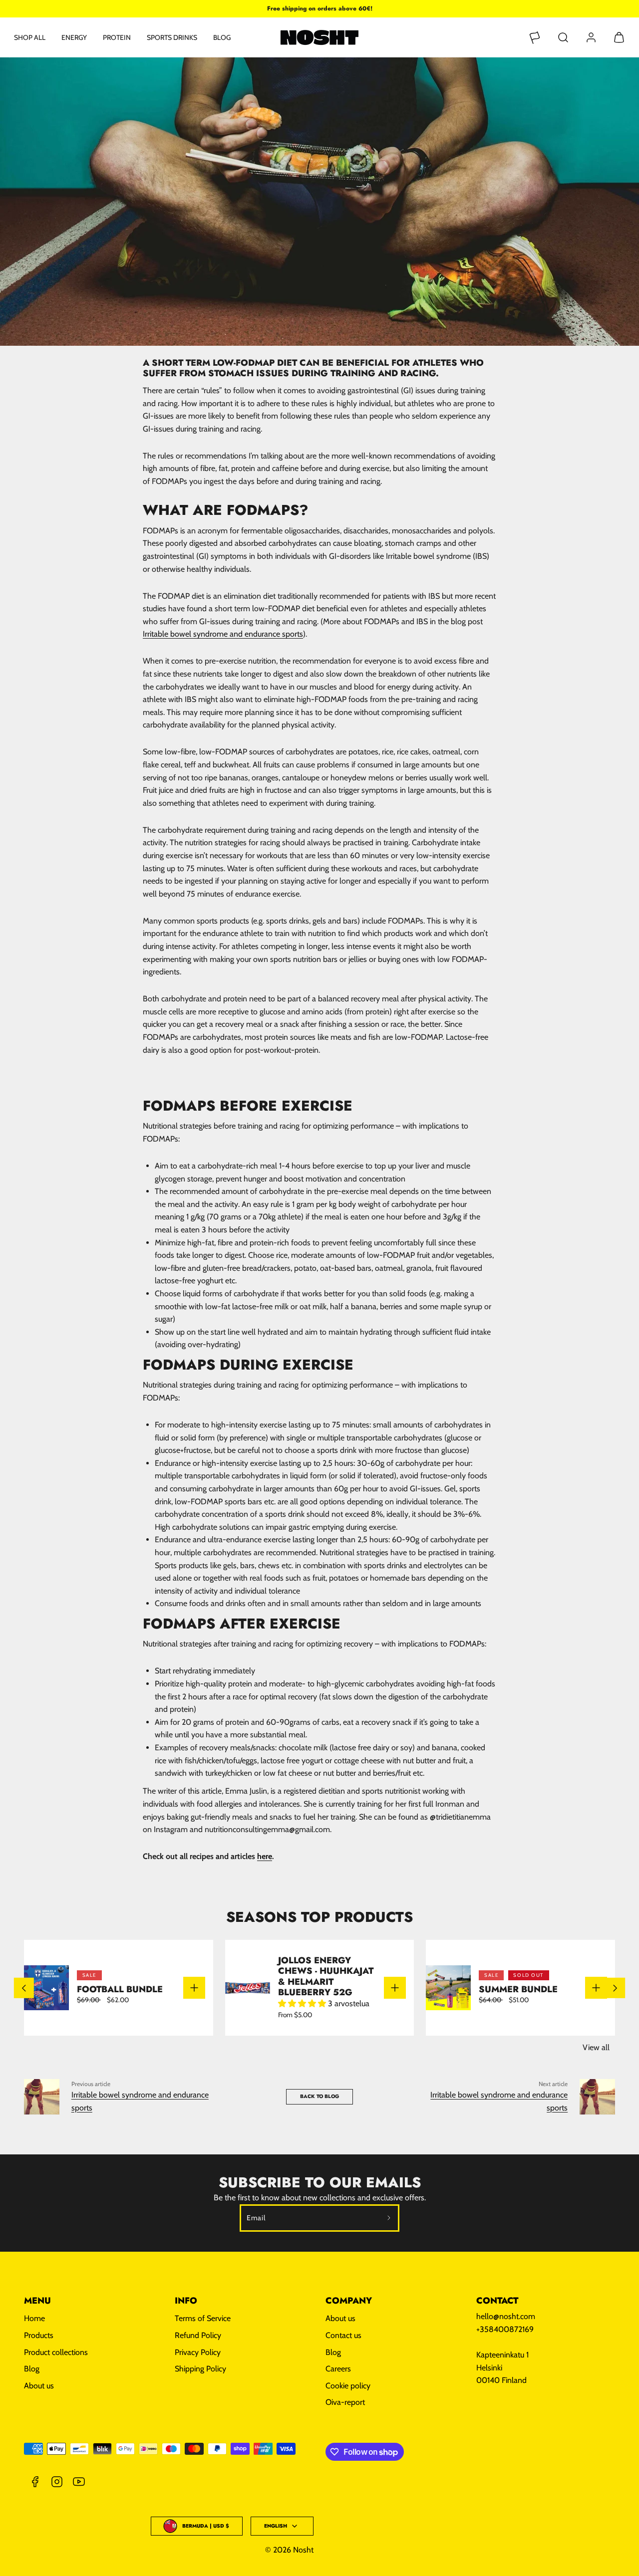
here (265, 1856)
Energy (74, 37)
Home (34, 2318)
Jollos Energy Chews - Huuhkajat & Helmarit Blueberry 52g (326, 1976)
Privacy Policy (198, 2352)
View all (596, 2047)
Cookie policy (348, 2386)
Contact (497, 2301)
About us (39, 2386)
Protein (117, 37)
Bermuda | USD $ (205, 2526)
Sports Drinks (172, 37)
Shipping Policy (200, 2369)
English (276, 2526)
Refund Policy (198, 2335)
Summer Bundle (518, 1989)
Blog (222, 37)
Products (39, 2335)
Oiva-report (345, 2402)
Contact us (343, 2335)
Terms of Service (203, 2318)
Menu (37, 2301)
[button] (563, 37)
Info (186, 2301)
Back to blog (319, 2096)
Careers (338, 2369)
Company (349, 2301)
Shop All (30, 37)
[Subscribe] (389, 2218)
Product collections (56, 2352)
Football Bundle (120, 1989)
